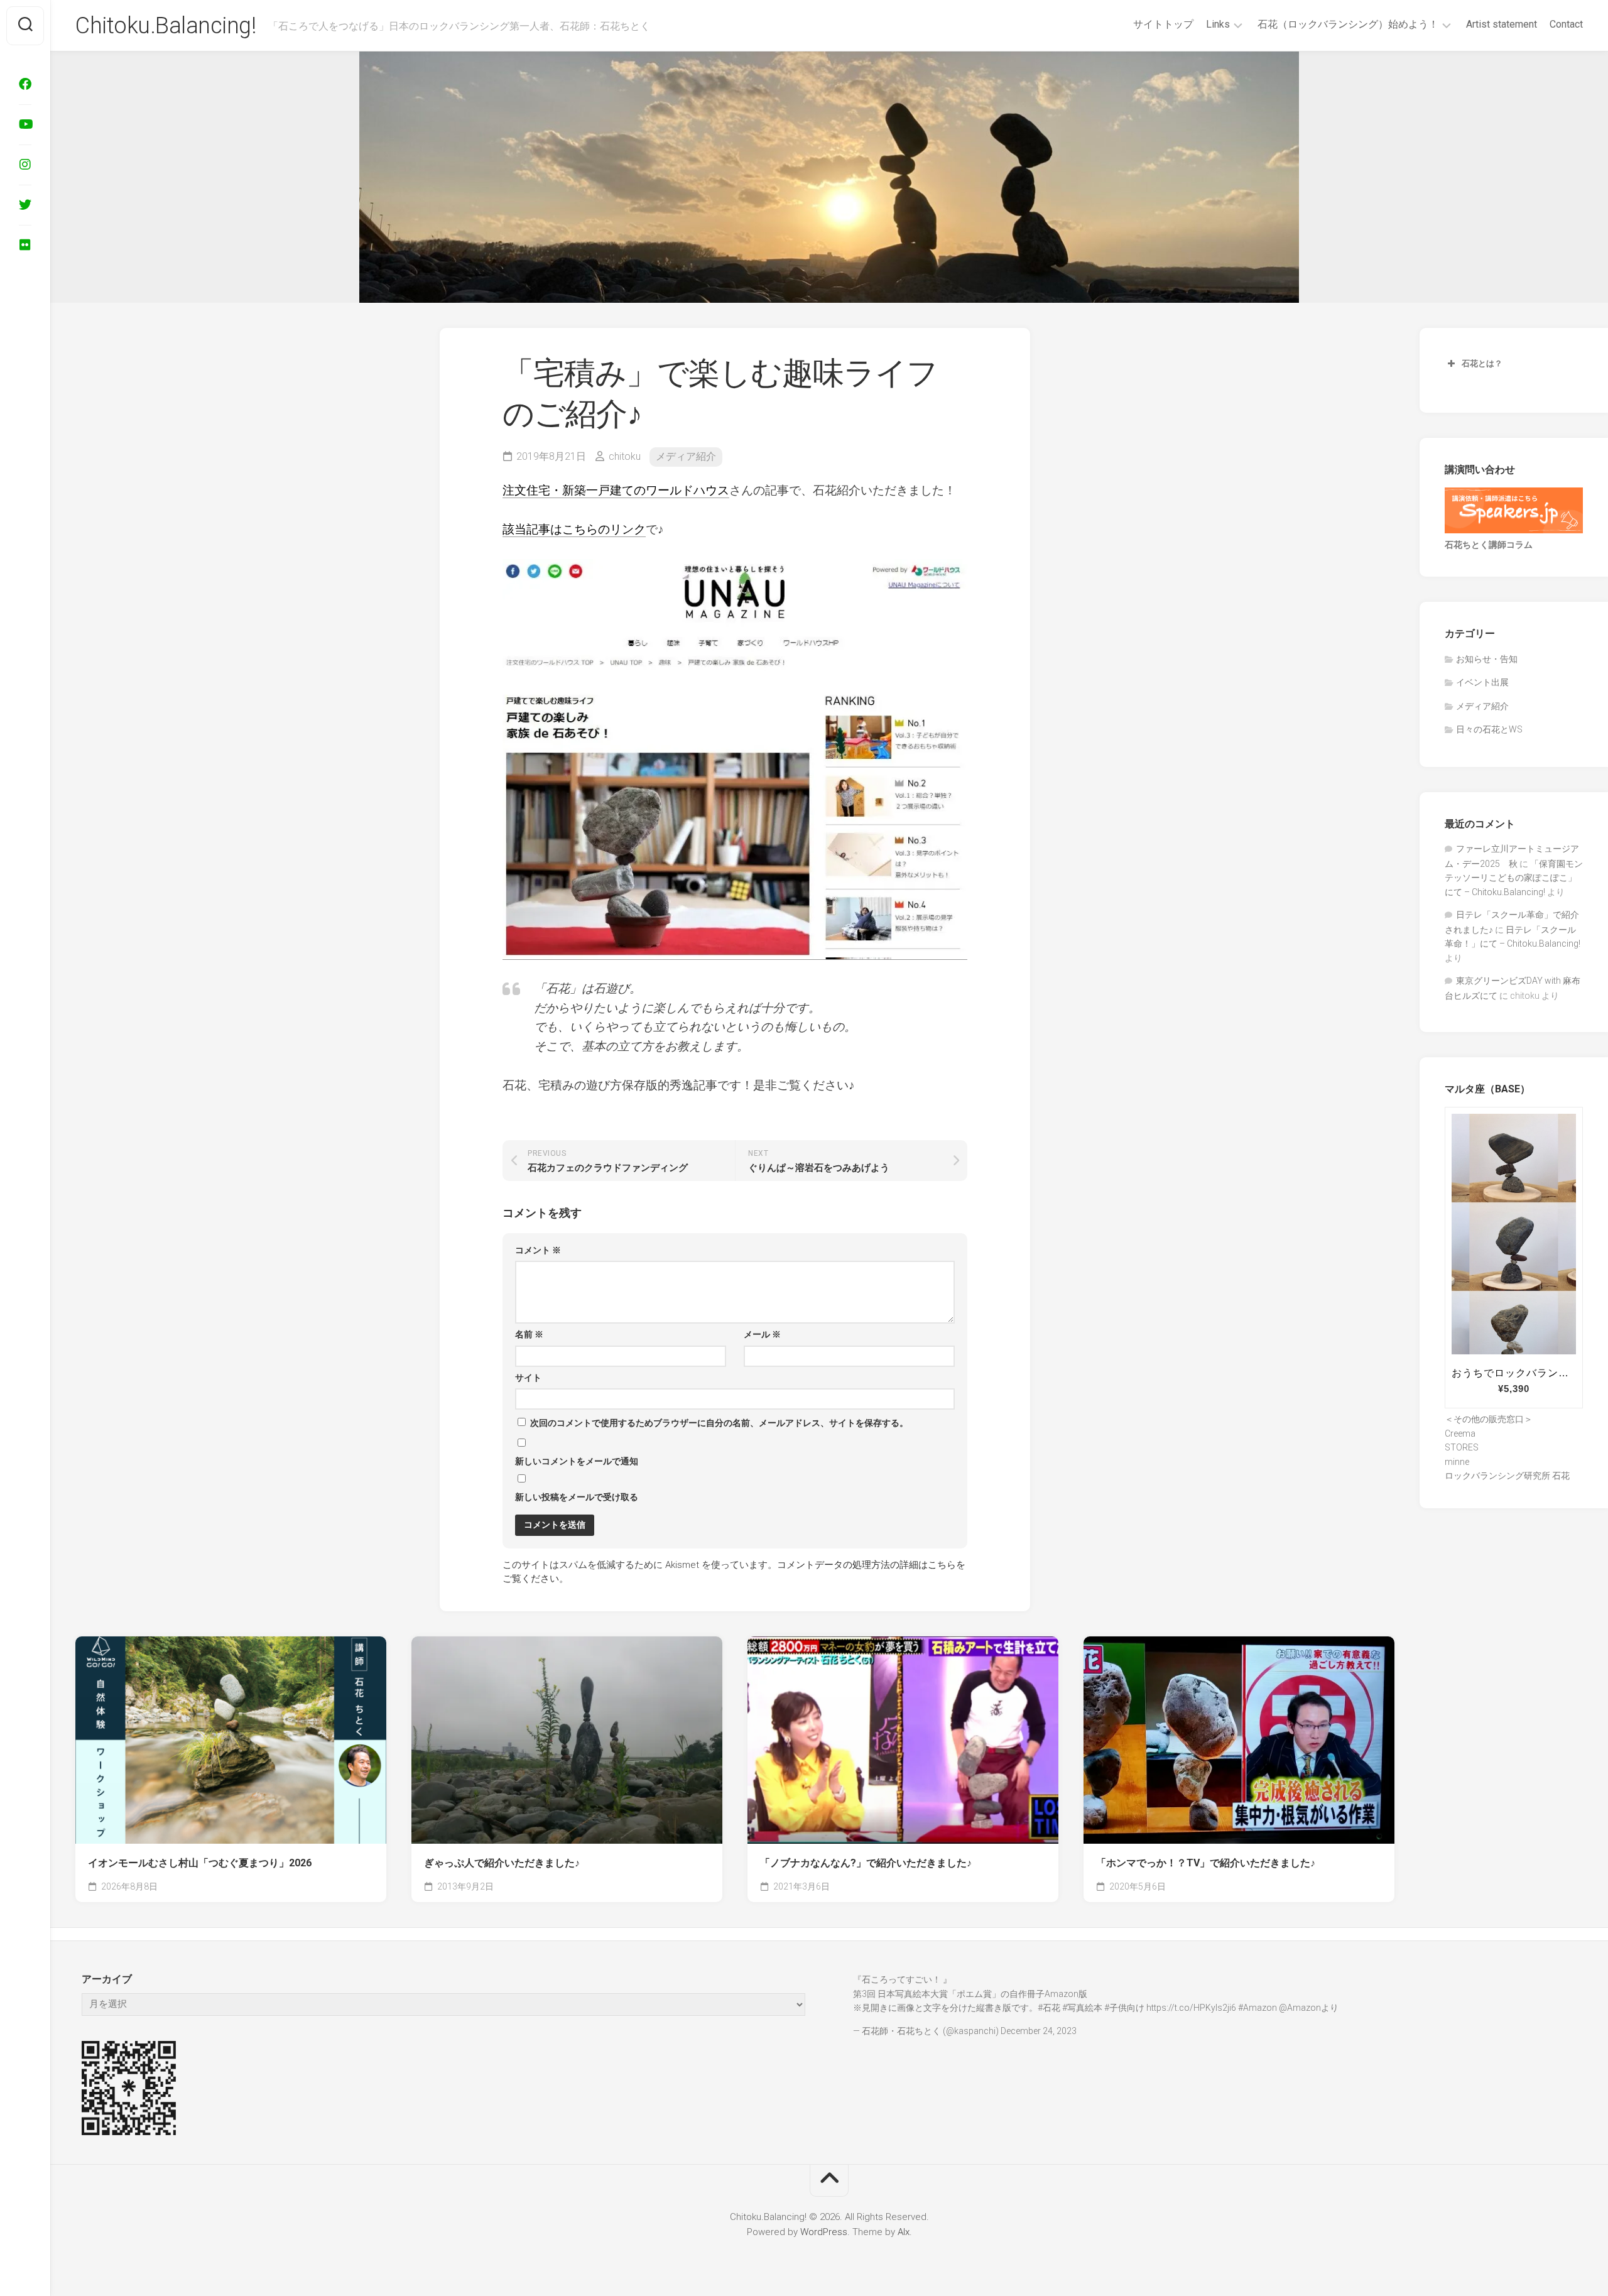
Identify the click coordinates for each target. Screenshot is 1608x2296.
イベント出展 (1482, 682)
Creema (1460, 1434)
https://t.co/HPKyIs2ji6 (1191, 2008)
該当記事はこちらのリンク (574, 529)
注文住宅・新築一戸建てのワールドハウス (616, 490)
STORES (1462, 1447)
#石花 (1049, 2008)
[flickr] (25, 245)
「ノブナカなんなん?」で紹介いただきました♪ (866, 1863)
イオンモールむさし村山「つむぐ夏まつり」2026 (200, 1863)
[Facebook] (25, 84)
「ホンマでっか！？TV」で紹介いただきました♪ (1206, 1863)
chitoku (625, 456)
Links (1218, 24)
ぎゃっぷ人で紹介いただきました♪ (502, 1863)
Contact (1566, 24)
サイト (528, 1378)
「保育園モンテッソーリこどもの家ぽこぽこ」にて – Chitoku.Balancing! (1514, 878)
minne (1457, 1462)
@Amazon (1300, 2008)
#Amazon (1258, 2008)
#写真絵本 (1082, 2008)
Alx (904, 2232)
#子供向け (1124, 2008)
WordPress (824, 2232)
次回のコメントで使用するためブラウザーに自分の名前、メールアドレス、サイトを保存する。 (719, 1423)
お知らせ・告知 (1487, 659)
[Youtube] (25, 124)
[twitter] (25, 205)
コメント (538, 1250)
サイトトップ (1163, 24)
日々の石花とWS (1489, 729)
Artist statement (1502, 24)
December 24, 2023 (1039, 2031)
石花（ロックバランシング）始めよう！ (1348, 24)
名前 (529, 1334)
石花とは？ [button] (1482, 363)
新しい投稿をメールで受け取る (577, 1497)
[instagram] (25, 165)
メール (762, 1334)
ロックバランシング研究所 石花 (1507, 1476)
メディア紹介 (686, 456)
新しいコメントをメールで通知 (577, 1461)
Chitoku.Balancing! (166, 26)
